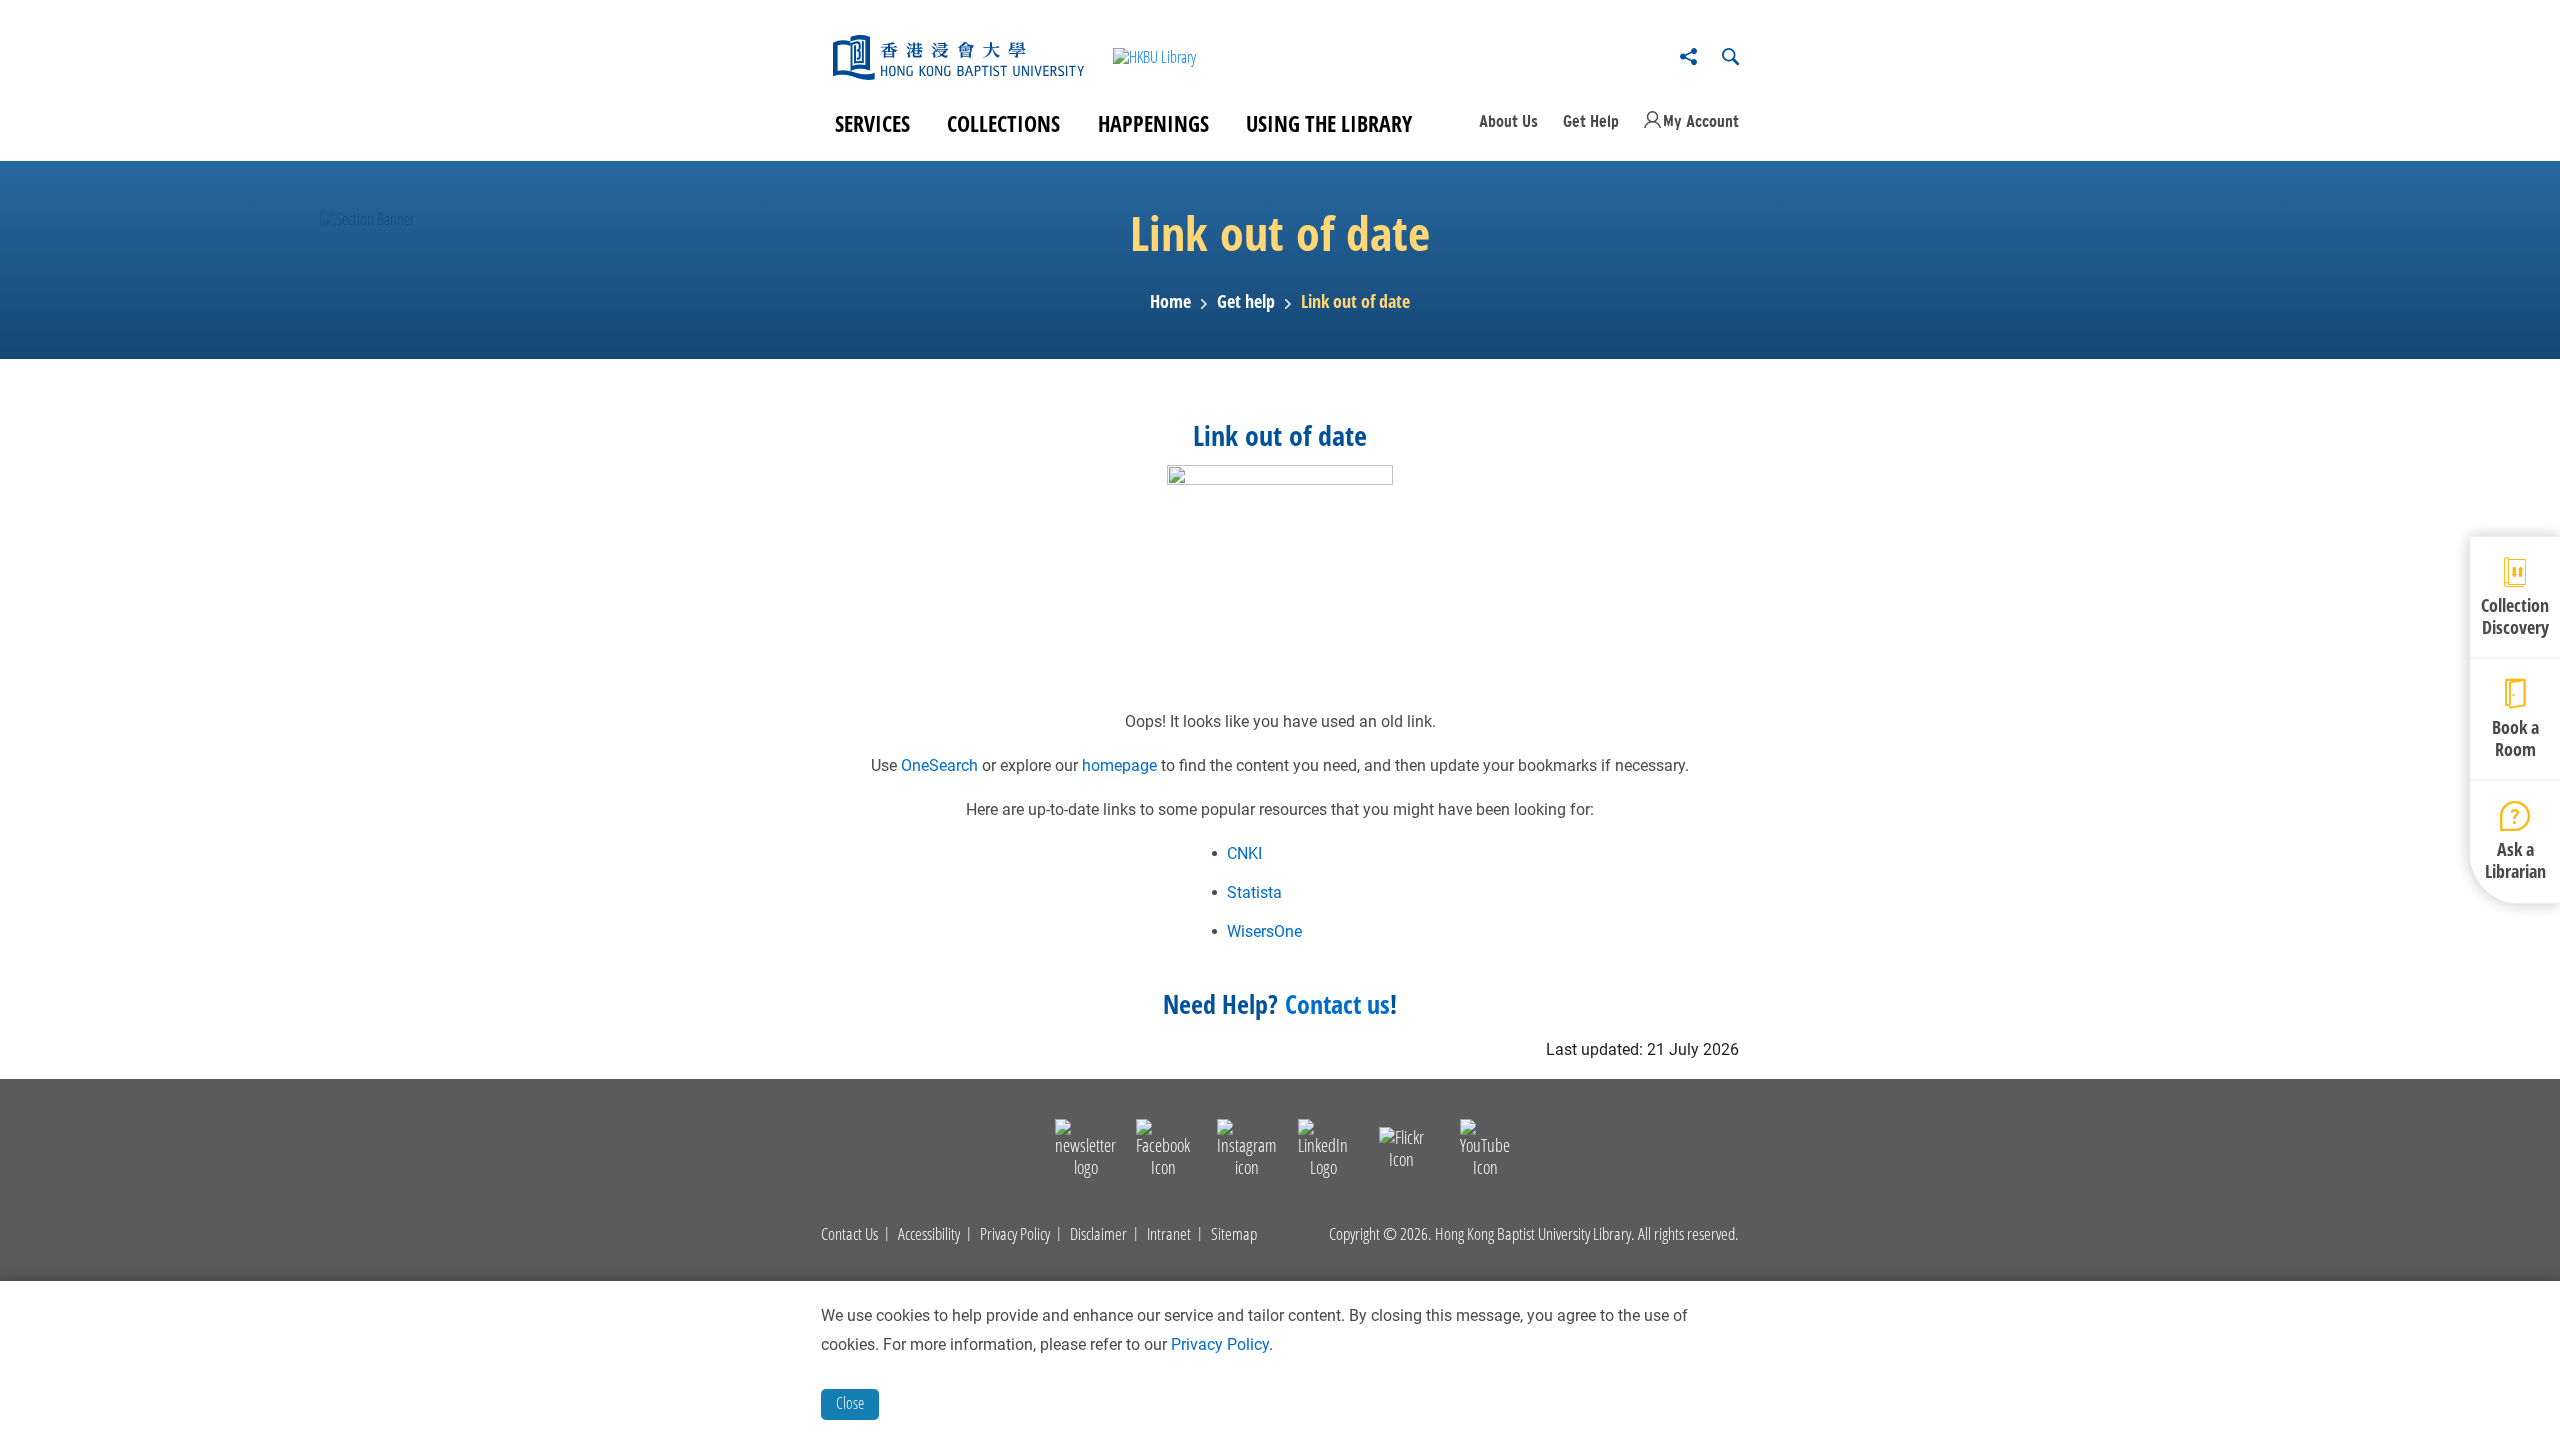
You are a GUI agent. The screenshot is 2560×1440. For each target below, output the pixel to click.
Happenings (1153, 123)
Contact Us (849, 1234)
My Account (1701, 121)
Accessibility (929, 1234)
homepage (1119, 765)
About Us (1508, 121)
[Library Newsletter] (1085, 1151)
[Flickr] (1401, 1151)
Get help (1246, 302)
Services (872, 123)
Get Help (1591, 121)
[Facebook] (1163, 1151)
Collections (1003, 123)
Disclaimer (1098, 1234)
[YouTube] (1485, 1151)
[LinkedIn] (1323, 1151)
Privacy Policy (1015, 1234)
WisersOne (1264, 931)
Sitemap (1234, 1234)
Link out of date (1355, 302)
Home (1170, 302)
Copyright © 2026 (1378, 1234)
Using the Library (1329, 123)
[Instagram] (1246, 1151)
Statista (1254, 892)
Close (850, 1403)
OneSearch (939, 765)
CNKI (1244, 853)
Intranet (1169, 1234)
